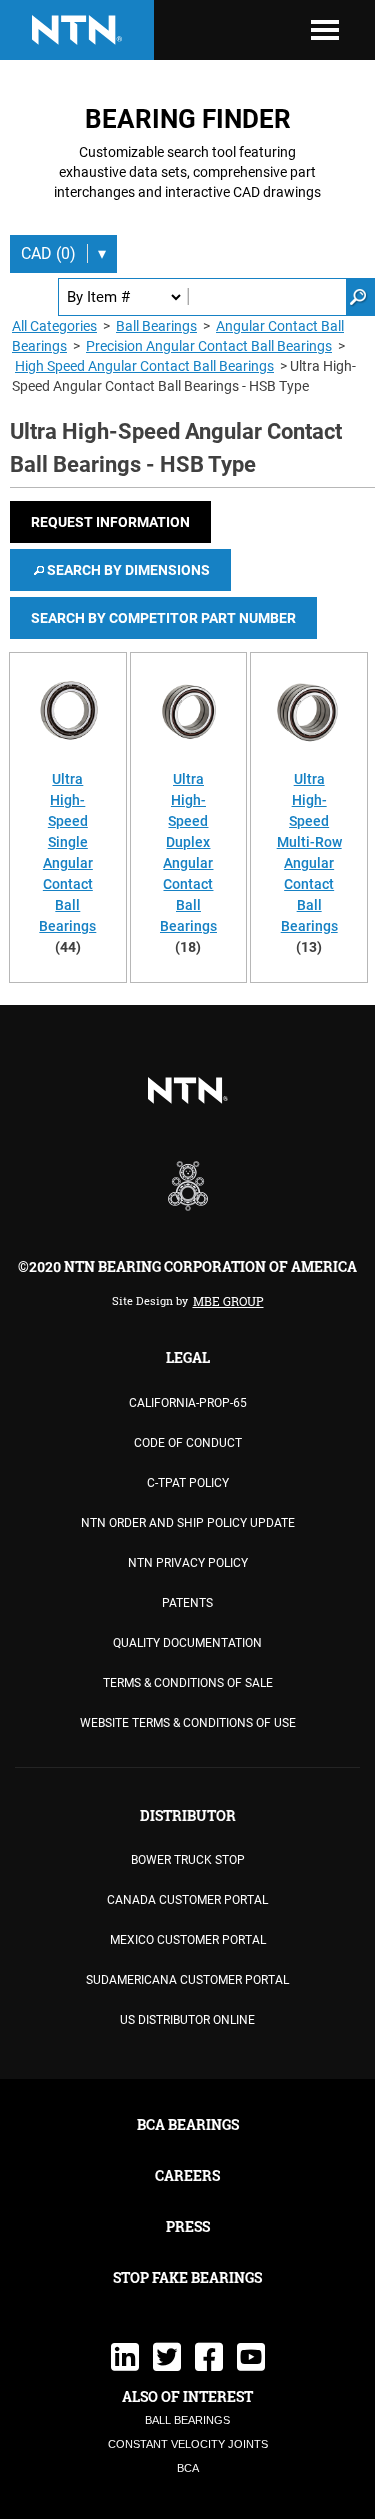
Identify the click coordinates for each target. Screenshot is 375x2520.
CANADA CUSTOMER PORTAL (187, 1900)
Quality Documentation (187, 1643)
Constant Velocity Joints (188, 2444)
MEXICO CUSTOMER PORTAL (188, 1940)
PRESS (188, 2226)
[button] (110, 522)
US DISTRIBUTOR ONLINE (187, 2020)
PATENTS (187, 1603)
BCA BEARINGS (188, 2124)
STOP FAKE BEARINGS (187, 2277)
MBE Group (228, 1301)
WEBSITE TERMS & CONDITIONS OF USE (188, 1723)
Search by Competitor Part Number (163, 618)
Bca (188, 2468)
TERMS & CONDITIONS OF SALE (188, 1683)
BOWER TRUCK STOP (188, 1860)
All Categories (54, 326)
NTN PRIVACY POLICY (188, 1563)
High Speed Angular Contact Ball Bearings (144, 366)
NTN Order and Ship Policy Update (188, 1523)
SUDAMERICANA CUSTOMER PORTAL (187, 1980)
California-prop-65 (188, 1403)
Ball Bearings (156, 326)
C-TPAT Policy (188, 1483)
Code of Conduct (188, 1443)
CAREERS (187, 2175)
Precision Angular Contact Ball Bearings (209, 346)
